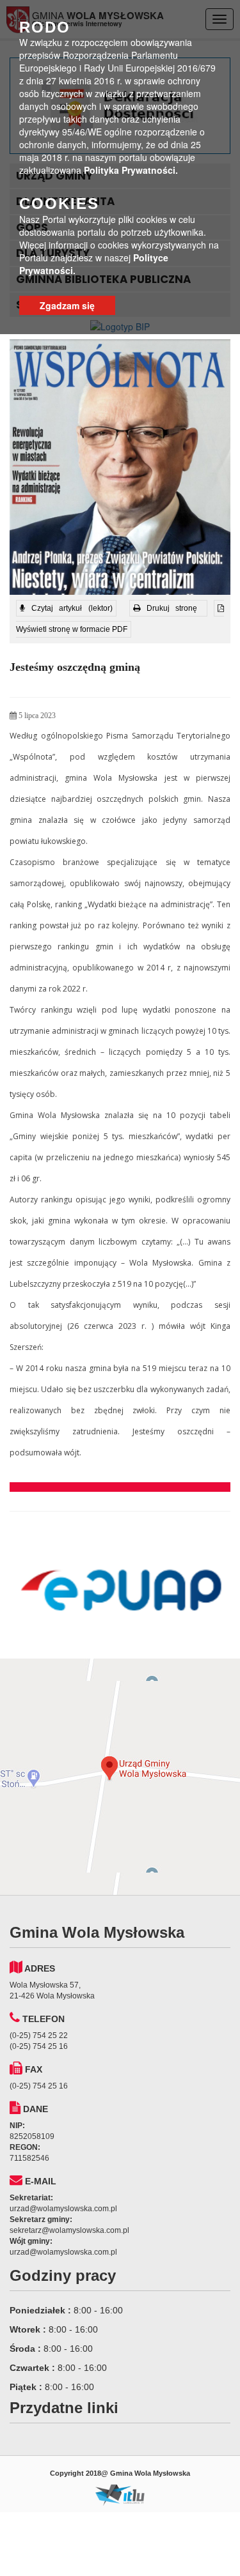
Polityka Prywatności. (131, 170)
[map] (120, 1777)
